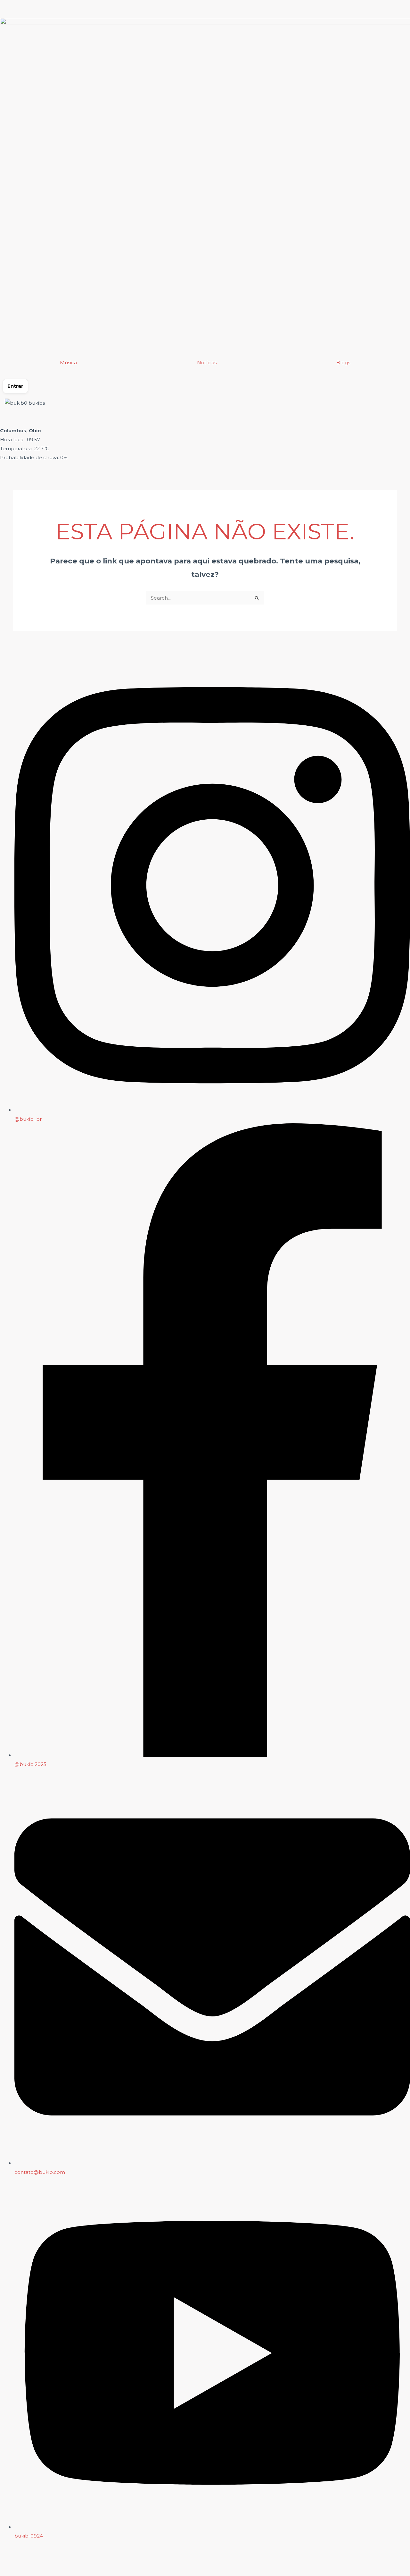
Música (68, 363)
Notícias (207, 363)
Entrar (15, 386)
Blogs (343, 363)
